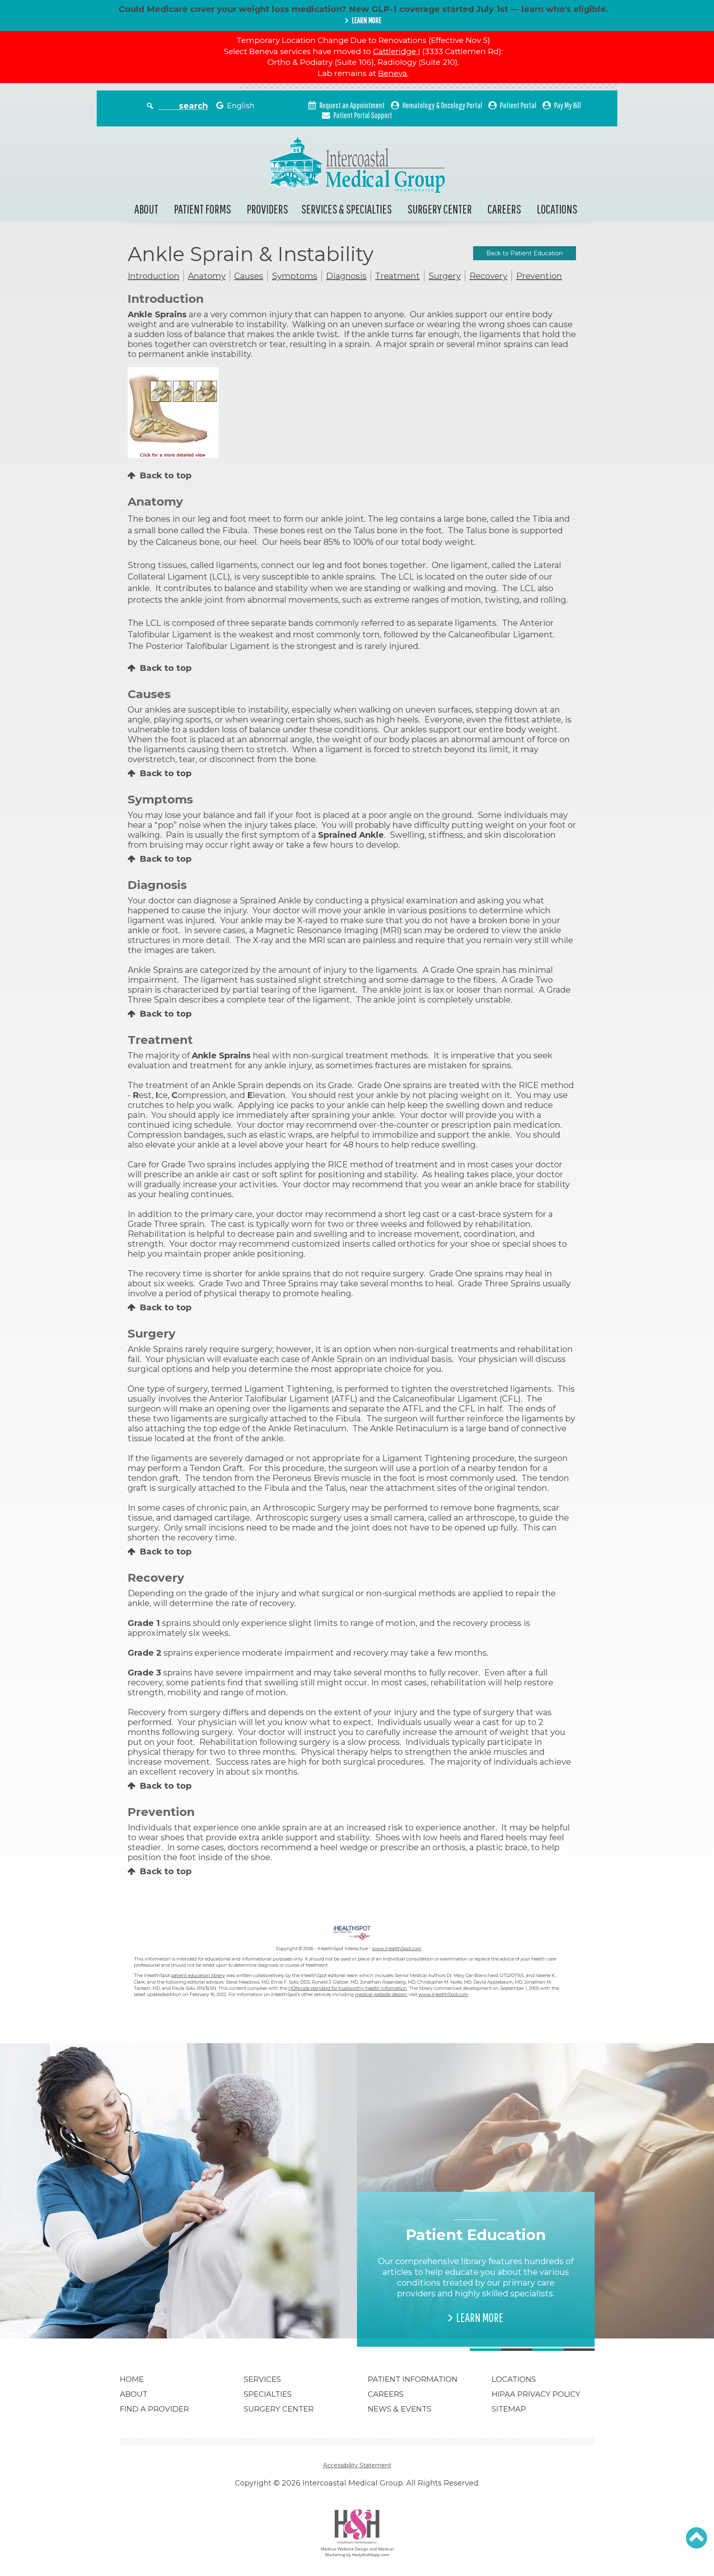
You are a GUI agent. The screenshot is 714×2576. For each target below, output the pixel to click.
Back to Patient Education (525, 253)
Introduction (154, 276)
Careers (504, 209)
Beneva (393, 73)
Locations (557, 209)
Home (132, 2379)
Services (262, 2379)
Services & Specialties (346, 209)
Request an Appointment (352, 105)
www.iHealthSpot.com (397, 1949)
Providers (267, 209)
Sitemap (509, 2409)
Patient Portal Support (363, 115)
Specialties (268, 2394)
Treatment (397, 276)
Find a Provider (154, 2409)
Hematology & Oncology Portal (442, 105)
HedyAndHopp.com (371, 2555)
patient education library (198, 1975)
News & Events (400, 2409)
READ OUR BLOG (242, 2307)
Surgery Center (440, 209)
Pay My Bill (568, 105)
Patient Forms (202, 209)
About (146, 209)
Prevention (539, 276)
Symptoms (295, 276)
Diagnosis (346, 276)
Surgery (445, 276)
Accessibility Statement (357, 2465)
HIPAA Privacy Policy (536, 2394)
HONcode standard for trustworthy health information (348, 1988)
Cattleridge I (397, 51)
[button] (696, 2538)
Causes (249, 276)
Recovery (488, 276)
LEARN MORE (367, 20)
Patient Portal (518, 105)
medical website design (381, 1994)
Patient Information (413, 2379)
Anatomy (207, 276)
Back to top (166, 475)
